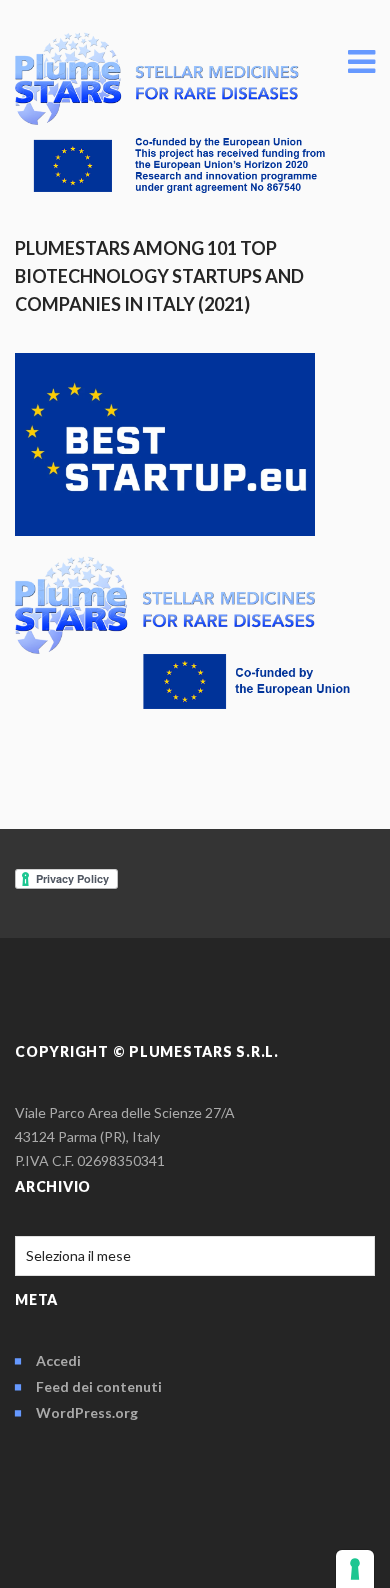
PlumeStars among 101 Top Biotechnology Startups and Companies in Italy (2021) (159, 276)
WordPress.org (87, 1412)
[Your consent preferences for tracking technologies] (355, 1569)
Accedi (58, 1360)
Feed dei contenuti (99, 1386)
